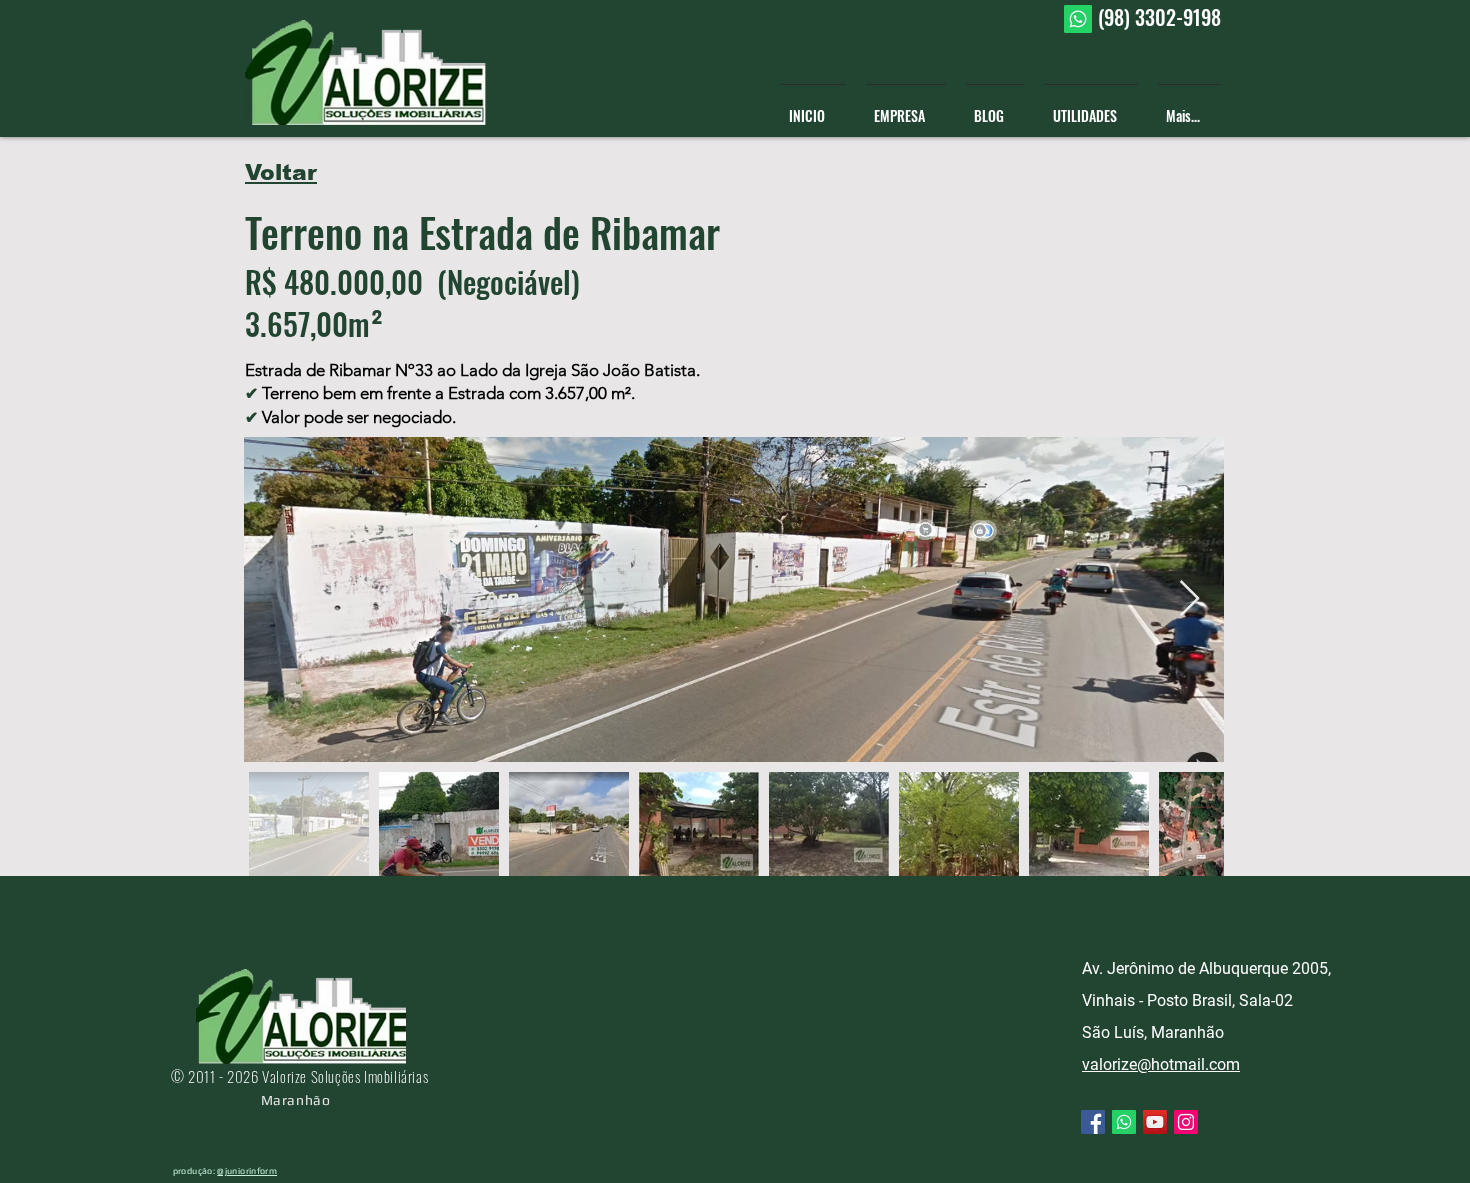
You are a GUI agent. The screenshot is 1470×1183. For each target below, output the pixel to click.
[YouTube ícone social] (1155, 1122)
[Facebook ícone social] (1093, 1122)
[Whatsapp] (1078, 19)
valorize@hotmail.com (1161, 1064)
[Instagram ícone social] (1186, 1122)
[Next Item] (1189, 599)
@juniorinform (247, 1171)
